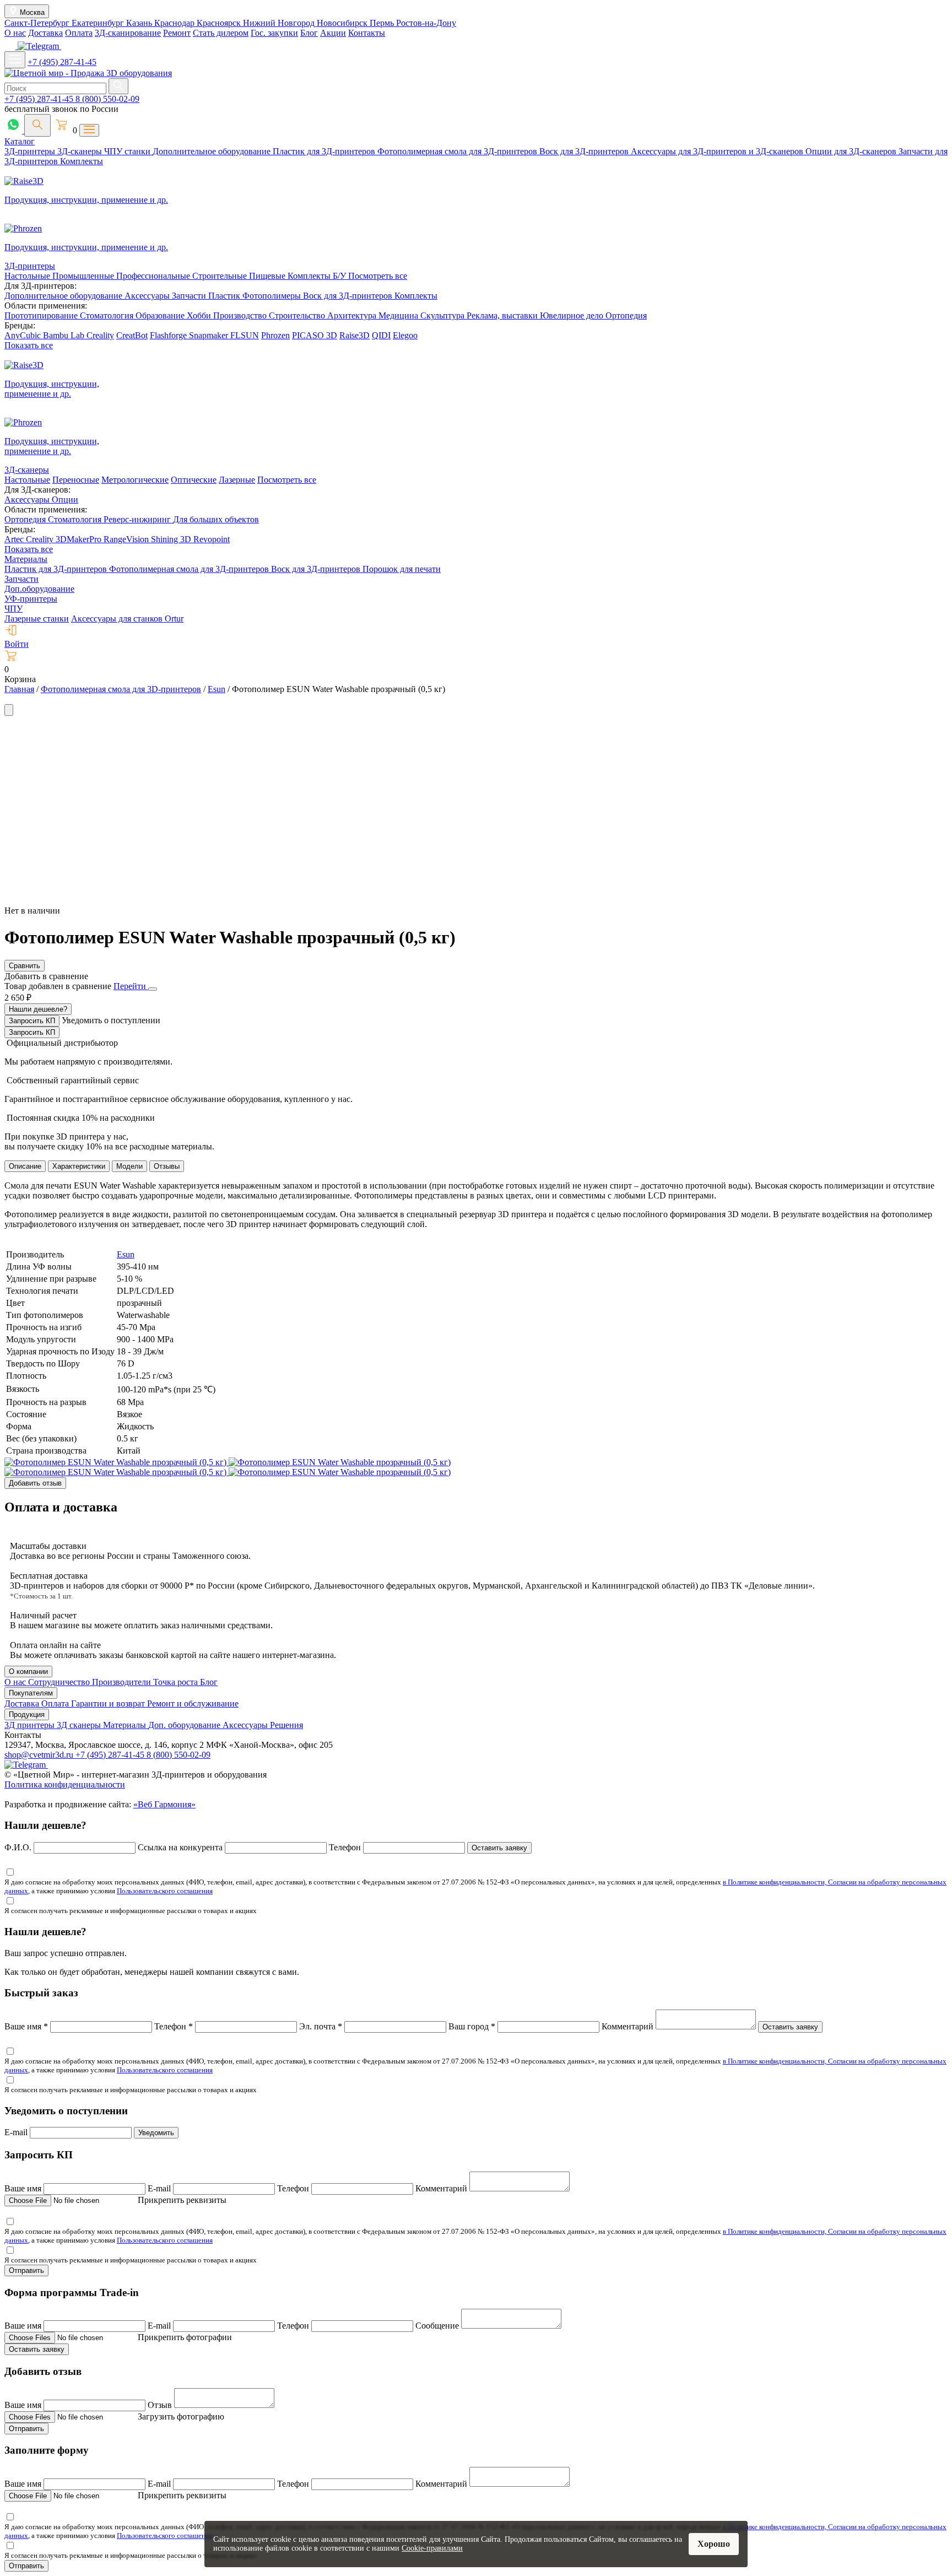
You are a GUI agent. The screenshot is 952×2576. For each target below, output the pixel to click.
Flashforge (169, 335)
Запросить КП (32, 1021)
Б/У (340, 276)
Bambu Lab (65, 335)
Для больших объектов (216, 519)
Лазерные (237, 480)
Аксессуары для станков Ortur (127, 619)
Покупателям (31, 1693)
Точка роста (177, 1682)
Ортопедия (626, 315)
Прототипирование (42, 315)
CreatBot (132, 335)
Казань (140, 23)
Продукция (27, 1714)
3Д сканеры (80, 1725)
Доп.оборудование (39, 589)
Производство (241, 315)
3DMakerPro (80, 539)
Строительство (298, 315)
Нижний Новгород (280, 23)
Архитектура (353, 315)
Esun (126, 1254)
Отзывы (167, 1166)
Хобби (200, 315)
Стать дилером (221, 33)
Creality (100, 335)
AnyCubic (24, 335)
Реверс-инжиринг (138, 519)
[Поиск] (37, 125)
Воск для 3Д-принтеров (585, 151)
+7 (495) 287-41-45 (62, 62)
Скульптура (443, 315)
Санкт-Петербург (38, 23)
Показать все (29, 345)
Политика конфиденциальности (65, 1784)
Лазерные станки (37, 619)
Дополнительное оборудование (213, 151)
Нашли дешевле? (38, 1009)
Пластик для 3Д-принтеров (325, 151)
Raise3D (355, 335)
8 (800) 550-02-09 (107, 99)
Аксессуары (148, 296)
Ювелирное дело (573, 315)
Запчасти (190, 296)
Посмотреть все (378, 276)
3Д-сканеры (81, 151)
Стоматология (108, 315)
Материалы (26, 559)
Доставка (45, 33)
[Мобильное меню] (15, 60)
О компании (28, 1672)
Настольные (28, 276)
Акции (333, 33)
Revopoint (212, 539)
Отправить (26, 2270)
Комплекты (82, 161)
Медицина (399, 315)
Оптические (194, 480)
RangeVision (127, 539)
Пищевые (268, 276)
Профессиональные (154, 276)
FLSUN (245, 335)
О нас (15, 33)
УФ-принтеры (31, 599)
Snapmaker (210, 335)
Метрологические (135, 480)
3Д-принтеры (31, 151)
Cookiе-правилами (432, 2548)
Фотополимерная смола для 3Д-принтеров (458, 151)
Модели (129, 1166)
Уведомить (156, 2133)
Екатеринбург (99, 23)
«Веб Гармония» (164, 1804)
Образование (161, 315)
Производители (123, 1682)
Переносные (76, 480)
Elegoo (405, 335)
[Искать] (118, 86)
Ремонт (177, 33)
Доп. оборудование (185, 1725)
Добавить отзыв (35, 1483)
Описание (25, 1166)
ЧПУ (13, 609)
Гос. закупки (274, 33)
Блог (309, 33)
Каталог (20, 141)
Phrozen (275, 335)
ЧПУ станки (128, 151)
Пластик (225, 296)
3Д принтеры (31, 1725)
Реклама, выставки (503, 315)
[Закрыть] (153, 989)
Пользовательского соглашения (165, 1891)
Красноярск (220, 23)
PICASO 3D (315, 335)
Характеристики (79, 1166)
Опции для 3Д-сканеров (852, 151)
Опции (65, 499)
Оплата (79, 33)
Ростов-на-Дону (426, 23)
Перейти (131, 986)
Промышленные (84, 276)
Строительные (221, 276)
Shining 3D (172, 539)
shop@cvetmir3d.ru (40, 1755)
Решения (286, 1725)
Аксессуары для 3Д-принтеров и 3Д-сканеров (718, 151)
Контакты (367, 33)
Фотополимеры (273, 296)
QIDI (381, 335)
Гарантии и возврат (109, 1703)
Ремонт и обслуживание (193, 1703)
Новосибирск (343, 23)
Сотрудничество (60, 1682)
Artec (15, 539)
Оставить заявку (499, 1848)
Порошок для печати (402, 569)
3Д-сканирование (128, 33)
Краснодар (175, 23)
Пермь (383, 23)
